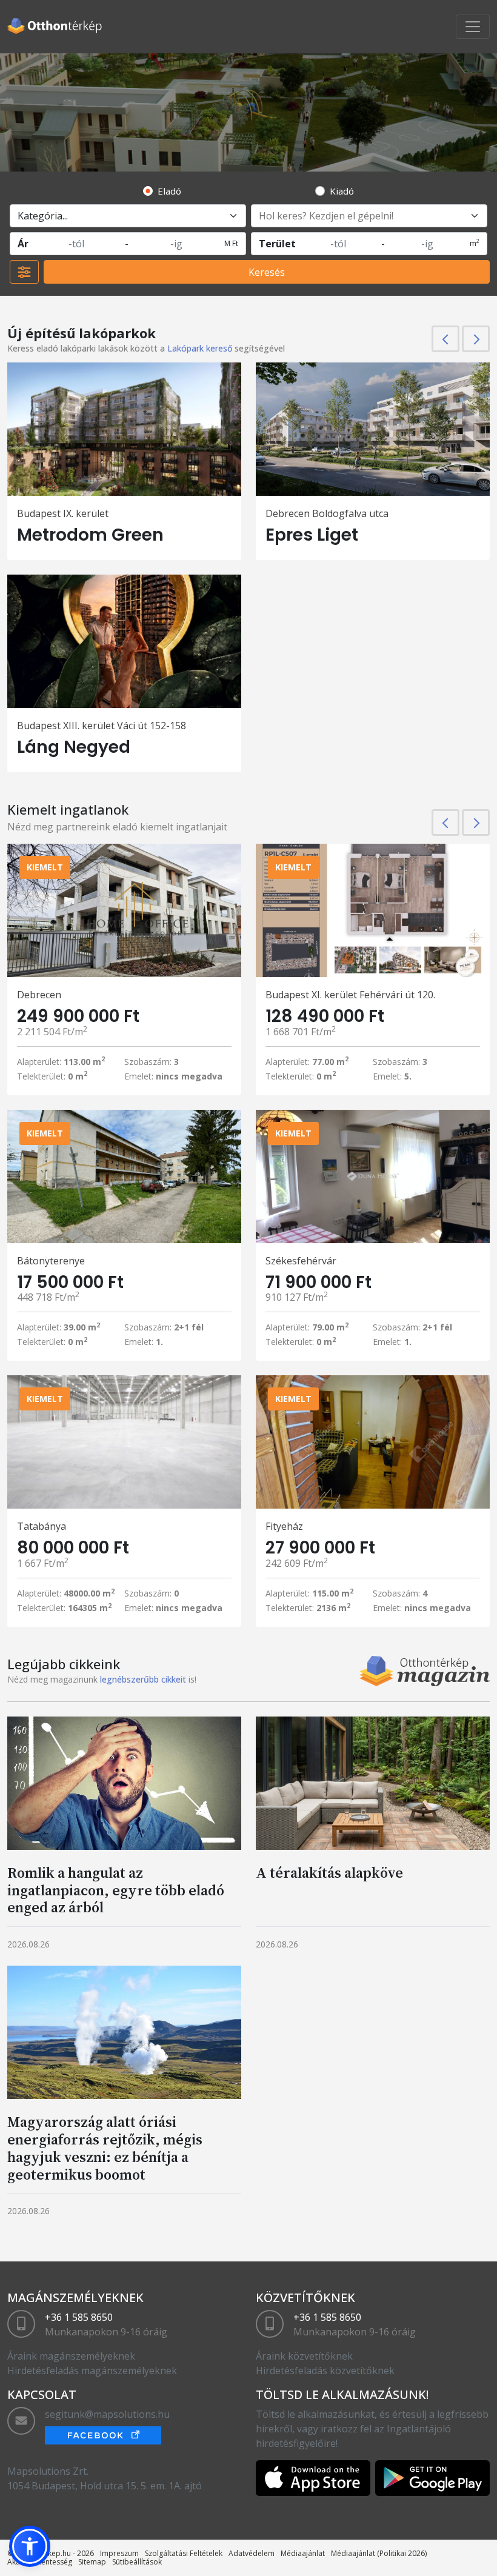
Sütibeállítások (137, 2562)
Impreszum (119, 2553)
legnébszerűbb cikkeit (143, 1679)
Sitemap (92, 2562)
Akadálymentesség (40, 2562)
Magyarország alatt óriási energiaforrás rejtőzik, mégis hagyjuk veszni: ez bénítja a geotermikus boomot (105, 2148)
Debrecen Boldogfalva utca (327, 513)
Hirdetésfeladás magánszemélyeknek (92, 2371)
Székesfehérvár (301, 1261)
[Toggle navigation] (473, 27)
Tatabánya (42, 1526)
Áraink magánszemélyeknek (71, 2356)
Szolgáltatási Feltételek (184, 2553)
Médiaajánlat (303, 2553)
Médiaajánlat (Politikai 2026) (379, 2553)
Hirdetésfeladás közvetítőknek (325, 2371)
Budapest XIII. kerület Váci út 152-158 (102, 726)
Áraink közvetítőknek (304, 2356)
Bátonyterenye (51, 1261)
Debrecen (39, 995)
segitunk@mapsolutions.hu (107, 2414)
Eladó (169, 191)
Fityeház (284, 1526)
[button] (30, 2546)
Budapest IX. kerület (63, 513)
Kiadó (342, 191)
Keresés (267, 272)
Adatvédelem (252, 2553)
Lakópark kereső (200, 348)
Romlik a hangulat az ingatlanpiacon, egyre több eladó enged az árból (116, 1890)
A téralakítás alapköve (329, 1873)
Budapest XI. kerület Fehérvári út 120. (350, 995)
